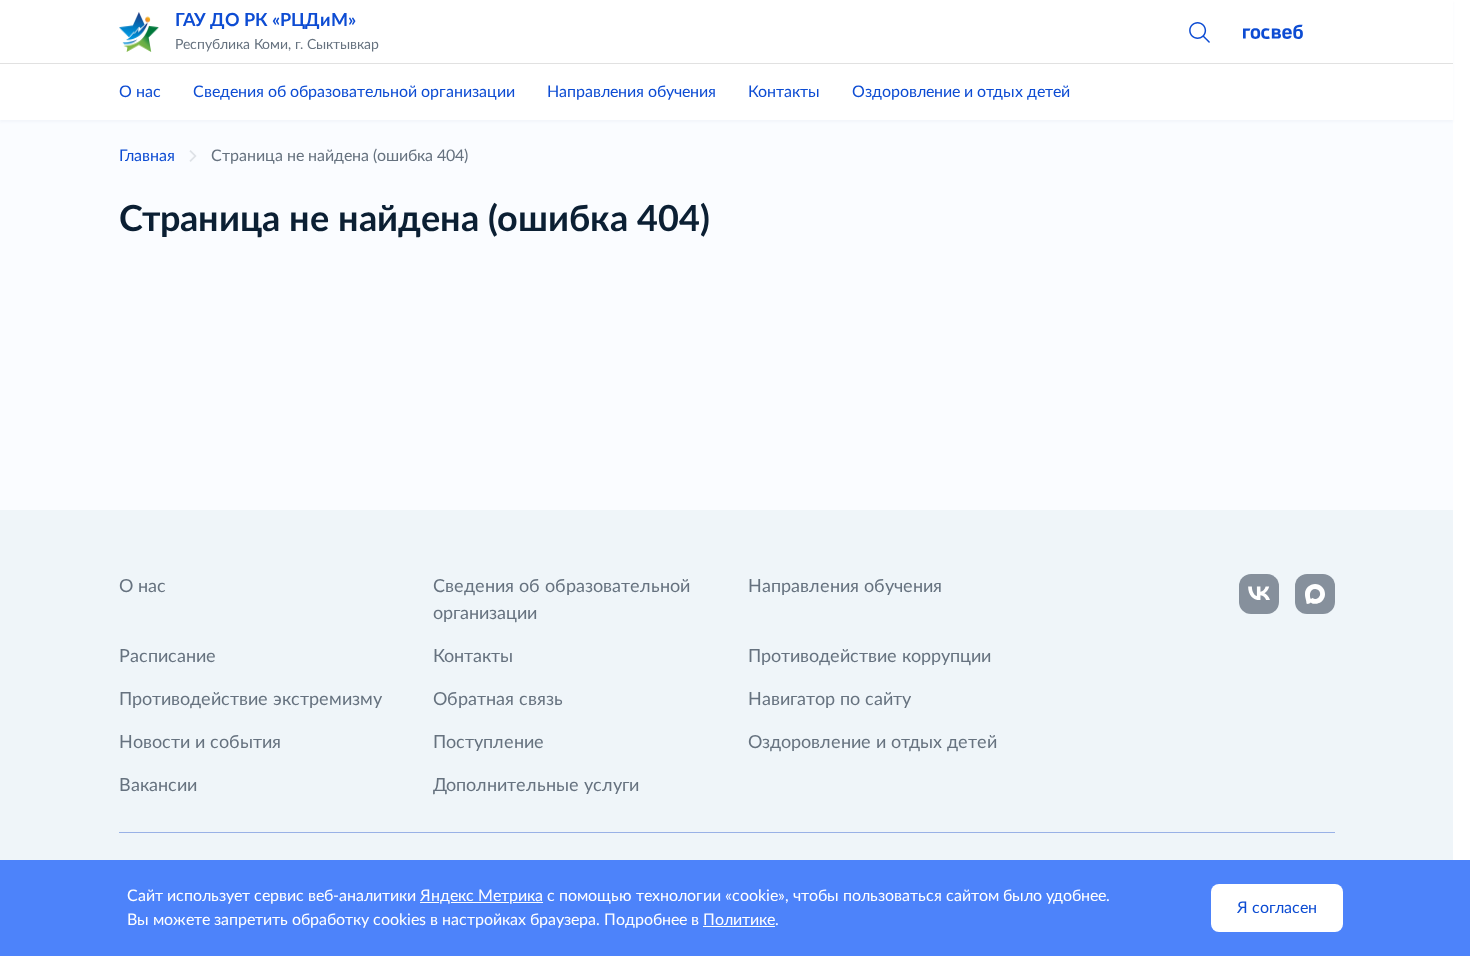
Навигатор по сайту (829, 700)
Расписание (167, 657)
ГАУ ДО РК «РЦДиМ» (265, 21)
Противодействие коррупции (869, 657)
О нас (140, 92)
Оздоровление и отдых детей (961, 92)
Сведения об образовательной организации (354, 92)
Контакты (784, 92)
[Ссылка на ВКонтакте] (1259, 594)
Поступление (488, 743)
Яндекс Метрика (481, 896)
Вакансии (158, 786)
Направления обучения (631, 92)
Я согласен (1277, 908)
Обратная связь (498, 700)
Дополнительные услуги (536, 786)
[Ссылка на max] (1315, 594)
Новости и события (200, 743)
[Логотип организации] (139, 32)
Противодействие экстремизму (250, 700)
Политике (739, 920)
